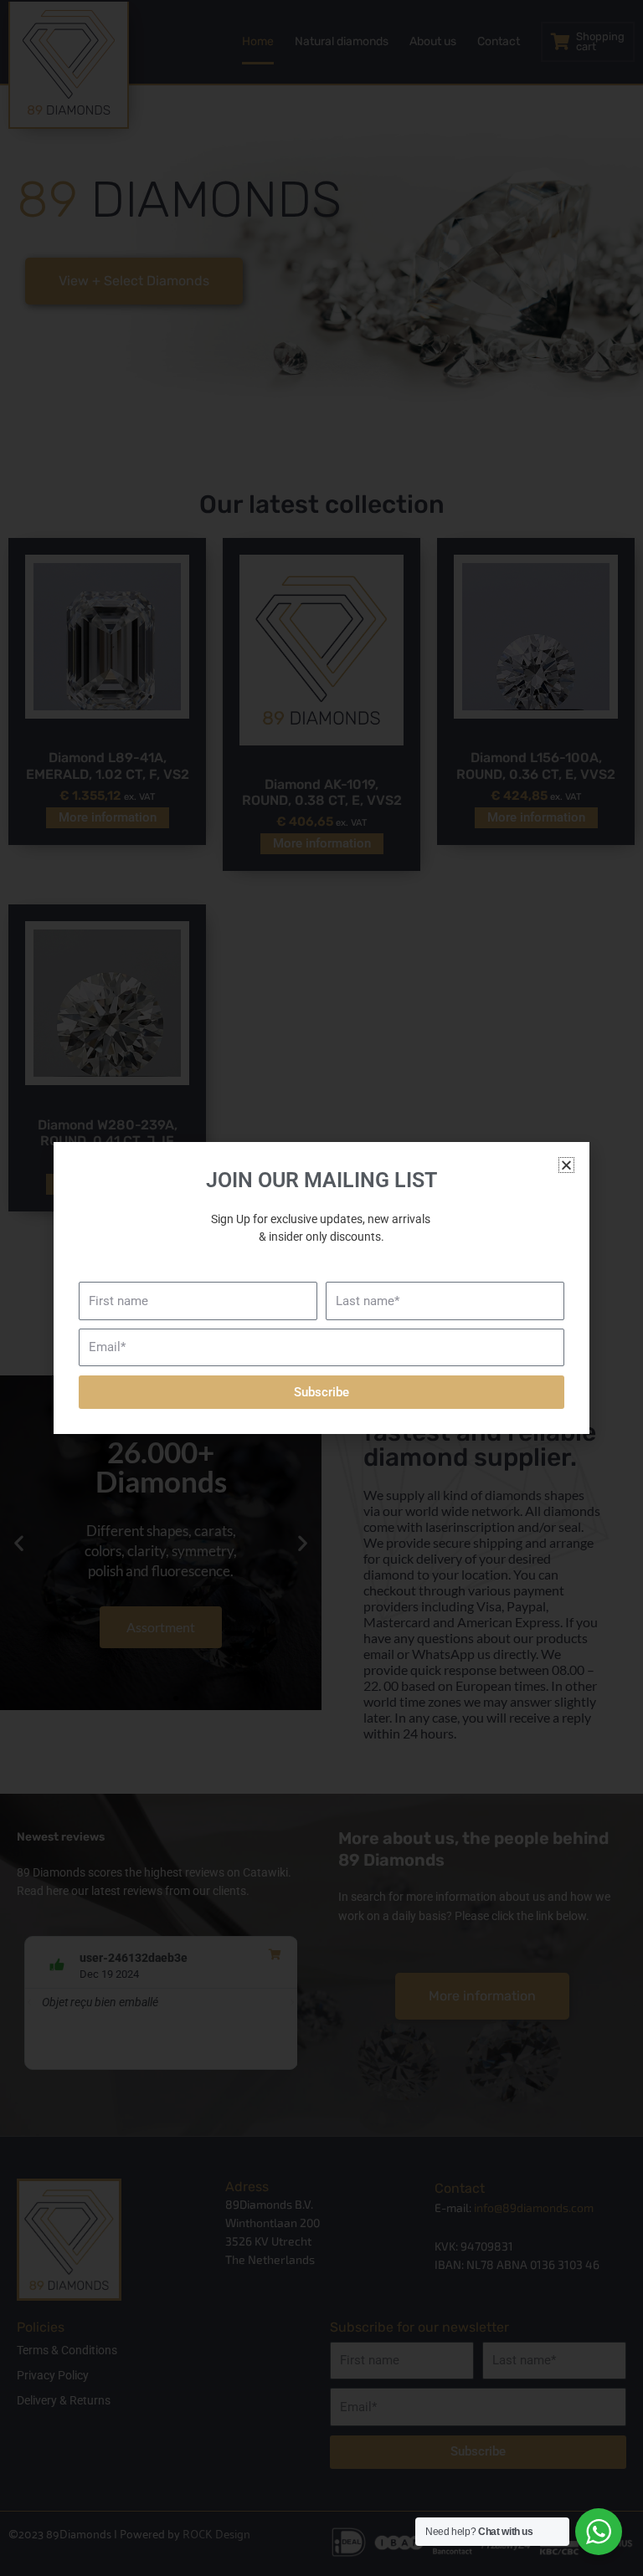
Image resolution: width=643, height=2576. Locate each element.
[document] (321, 1288)
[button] (566, 1165)
